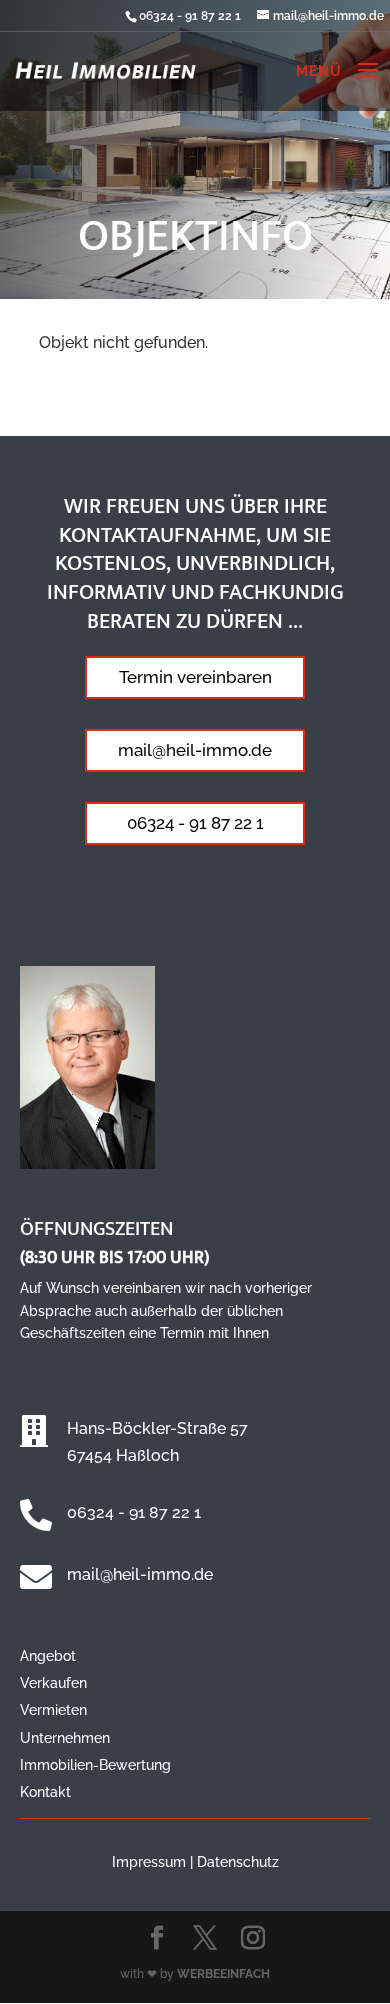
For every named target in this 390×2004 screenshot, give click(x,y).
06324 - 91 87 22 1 (190, 16)
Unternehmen (65, 1738)
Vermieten (53, 1710)
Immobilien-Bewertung (95, 1765)
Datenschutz (238, 1862)
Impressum (149, 1862)
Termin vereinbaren (195, 677)
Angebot (48, 1656)
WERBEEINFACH (223, 1974)
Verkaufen (53, 1683)
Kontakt (45, 1792)
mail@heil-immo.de (195, 750)
